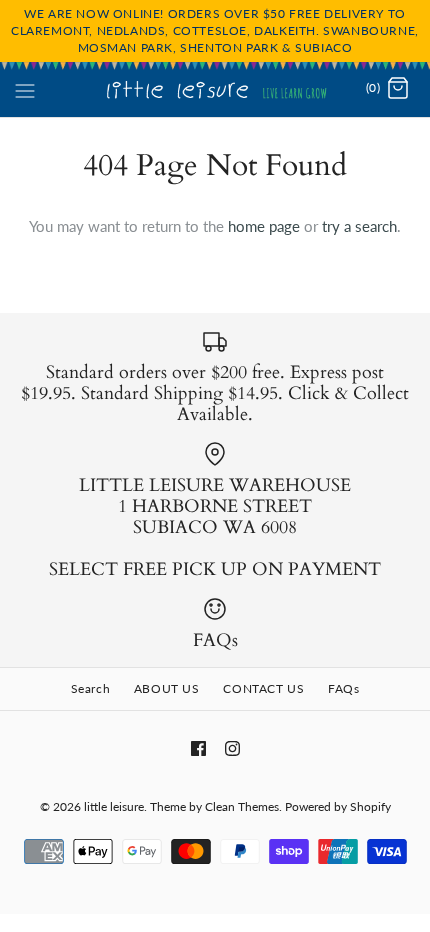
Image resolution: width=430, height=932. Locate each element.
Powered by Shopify (338, 806)
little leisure (114, 806)
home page (264, 226)
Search (91, 688)
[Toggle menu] (25, 88)
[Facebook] (198, 748)
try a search (359, 226)
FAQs (343, 688)
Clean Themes (242, 806)
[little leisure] (215, 89)
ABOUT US (167, 688)
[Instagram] (232, 748)
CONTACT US (263, 688)
